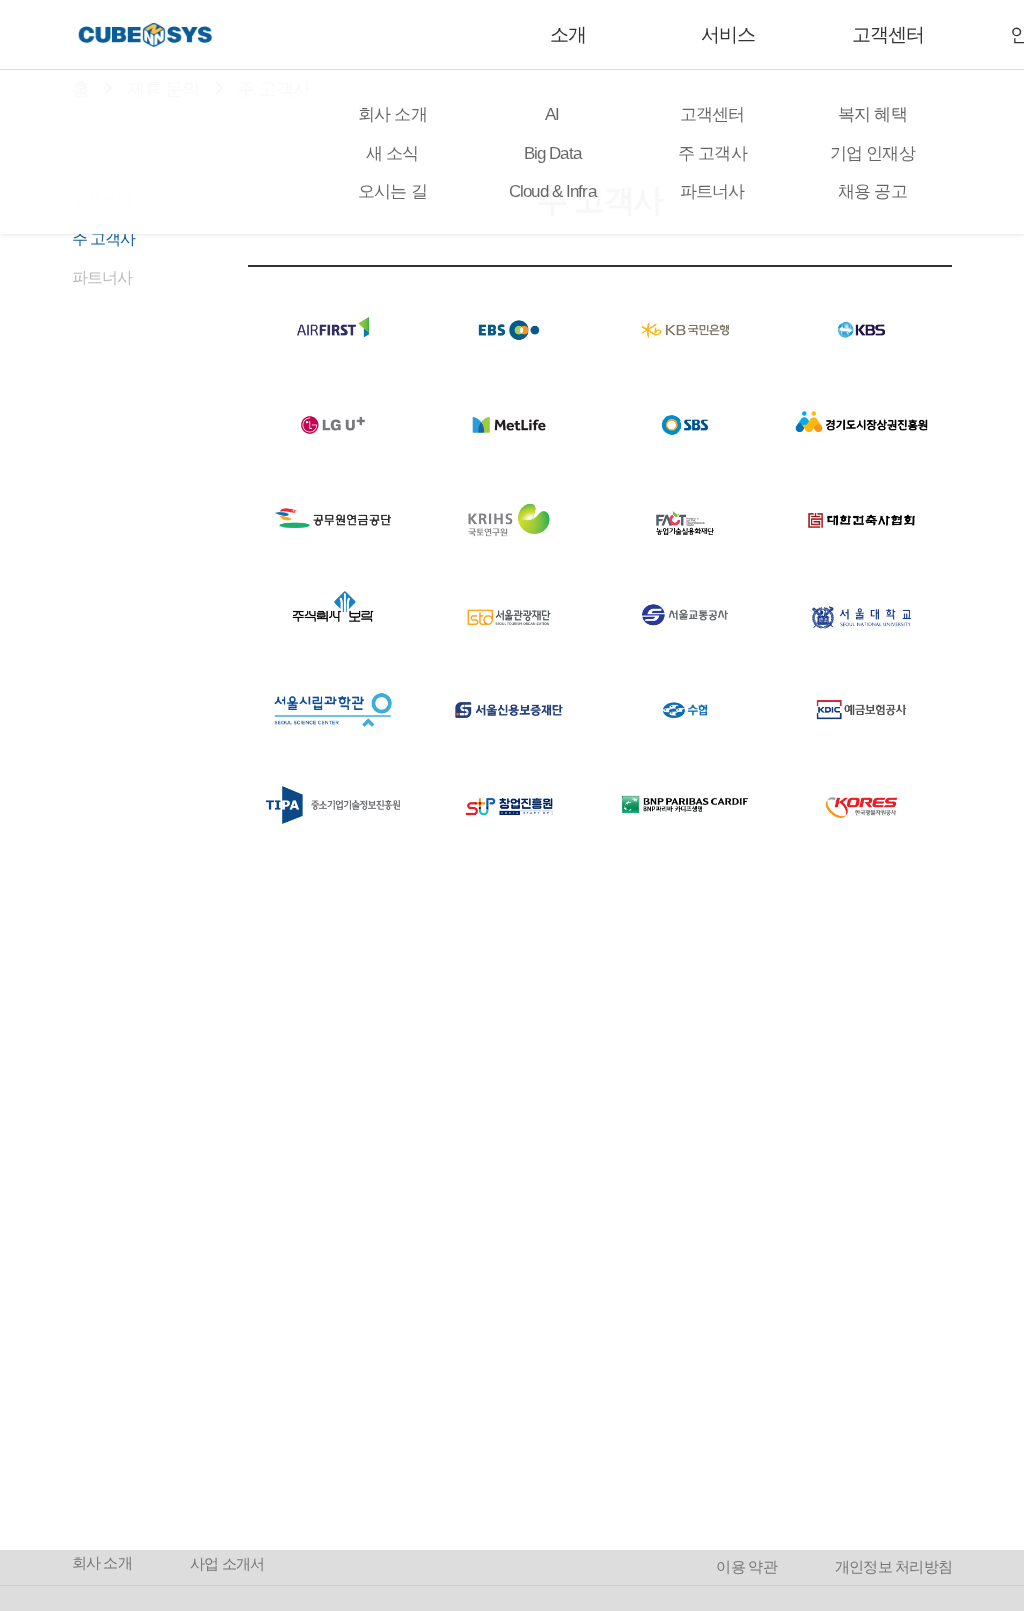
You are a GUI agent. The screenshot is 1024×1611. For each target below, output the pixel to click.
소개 (568, 34)
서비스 (728, 34)
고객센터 (888, 34)
